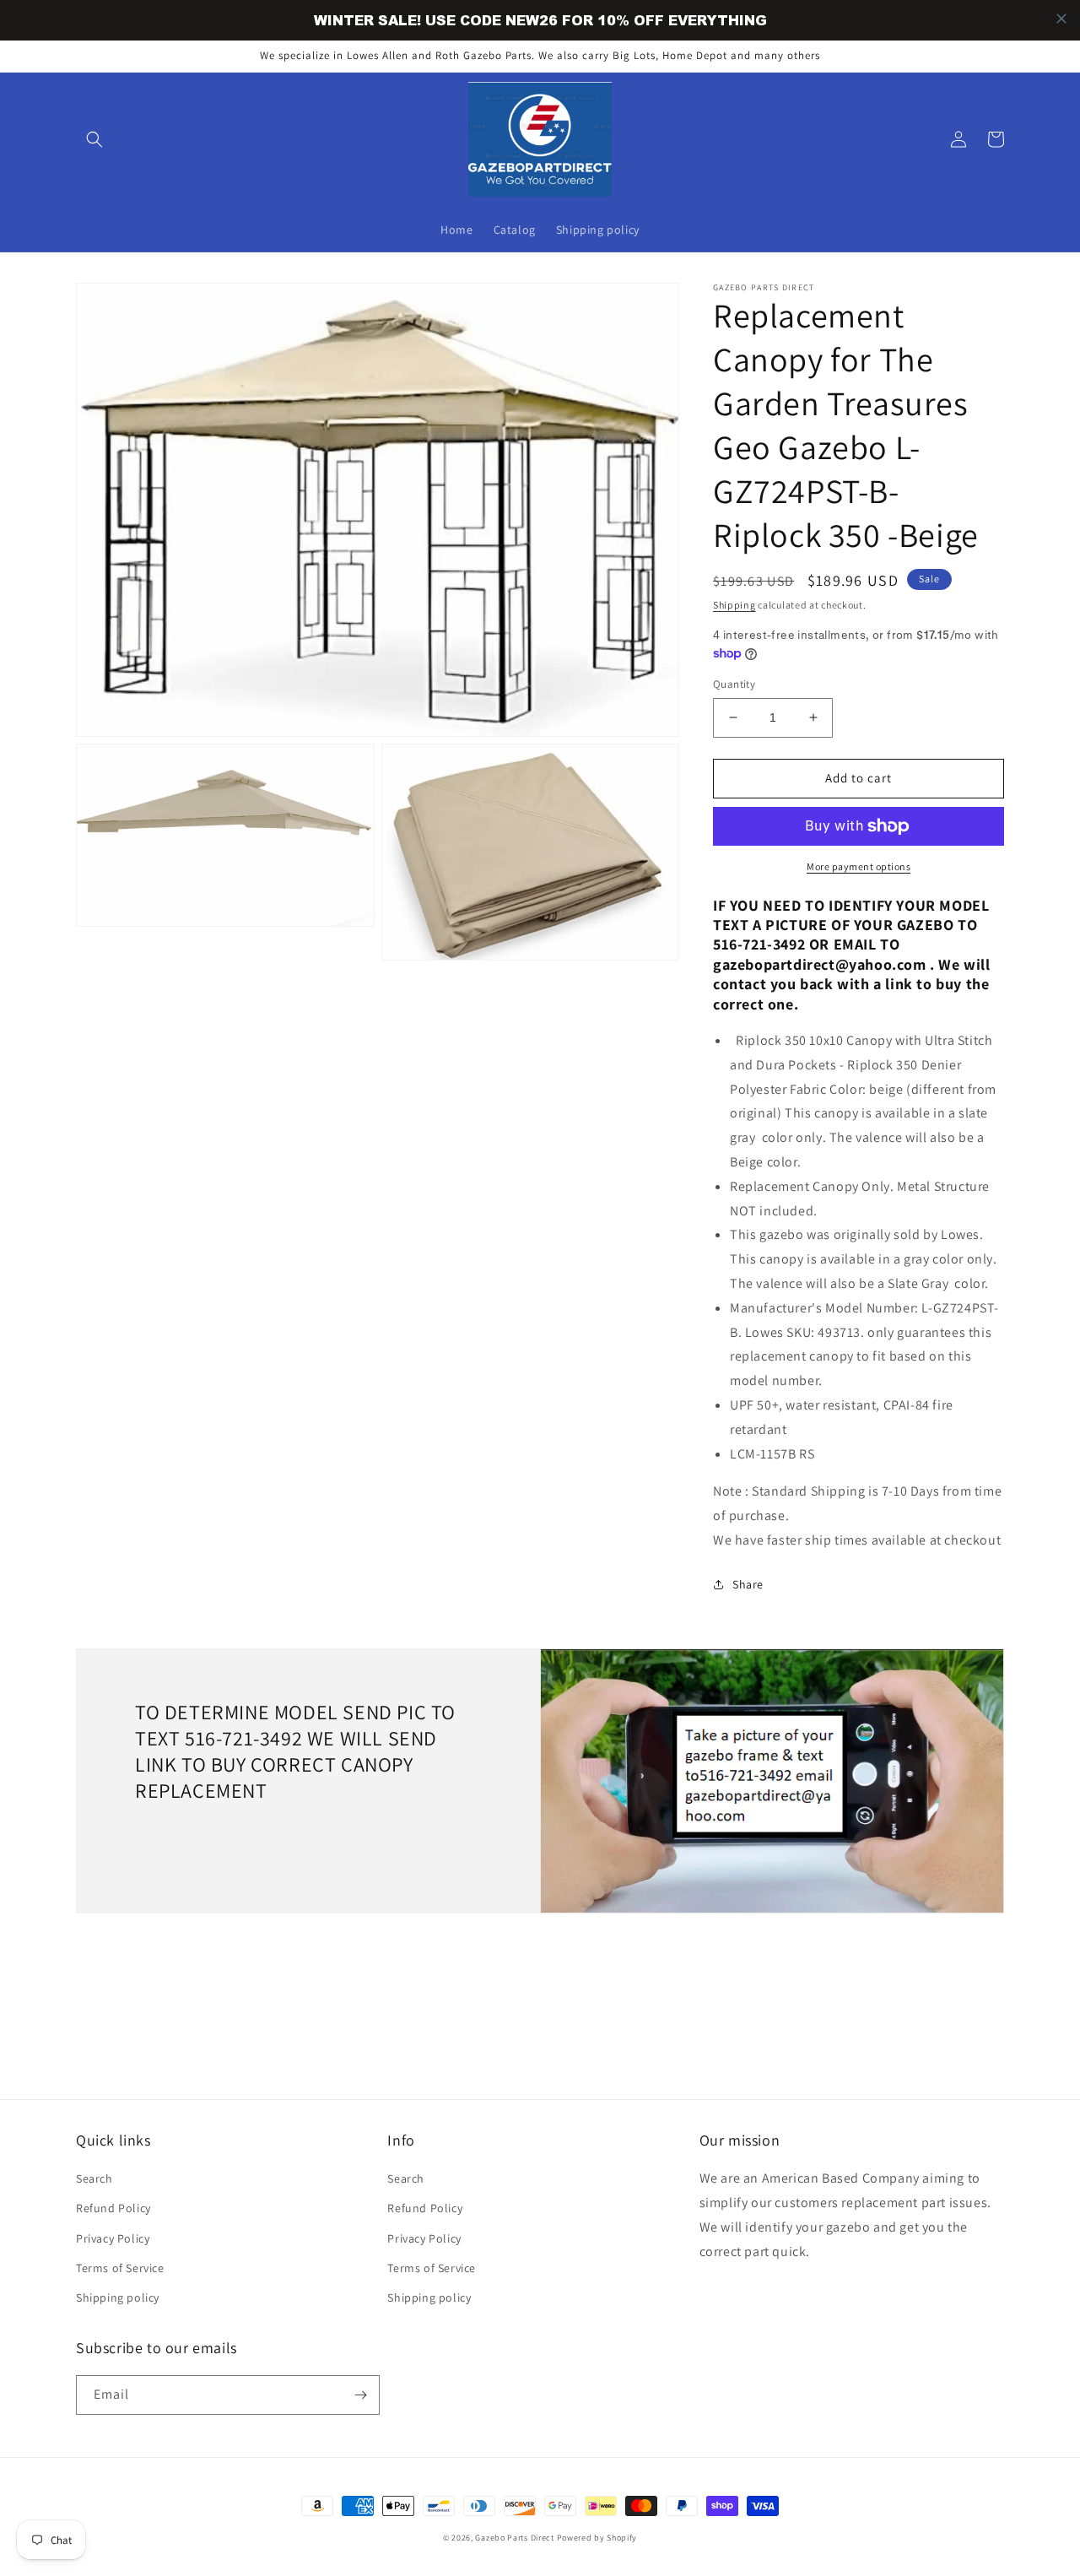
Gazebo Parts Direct (514, 2538)
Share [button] (748, 1584)
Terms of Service (120, 2268)
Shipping (734, 605)
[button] (94, 139)
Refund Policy (113, 2208)
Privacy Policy (113, 2238)
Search (94, 2178)
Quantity (734, 684)
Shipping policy (118, 2297)
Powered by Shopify (597, 2538)
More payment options (859, 866)
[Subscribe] (360, 2395)
